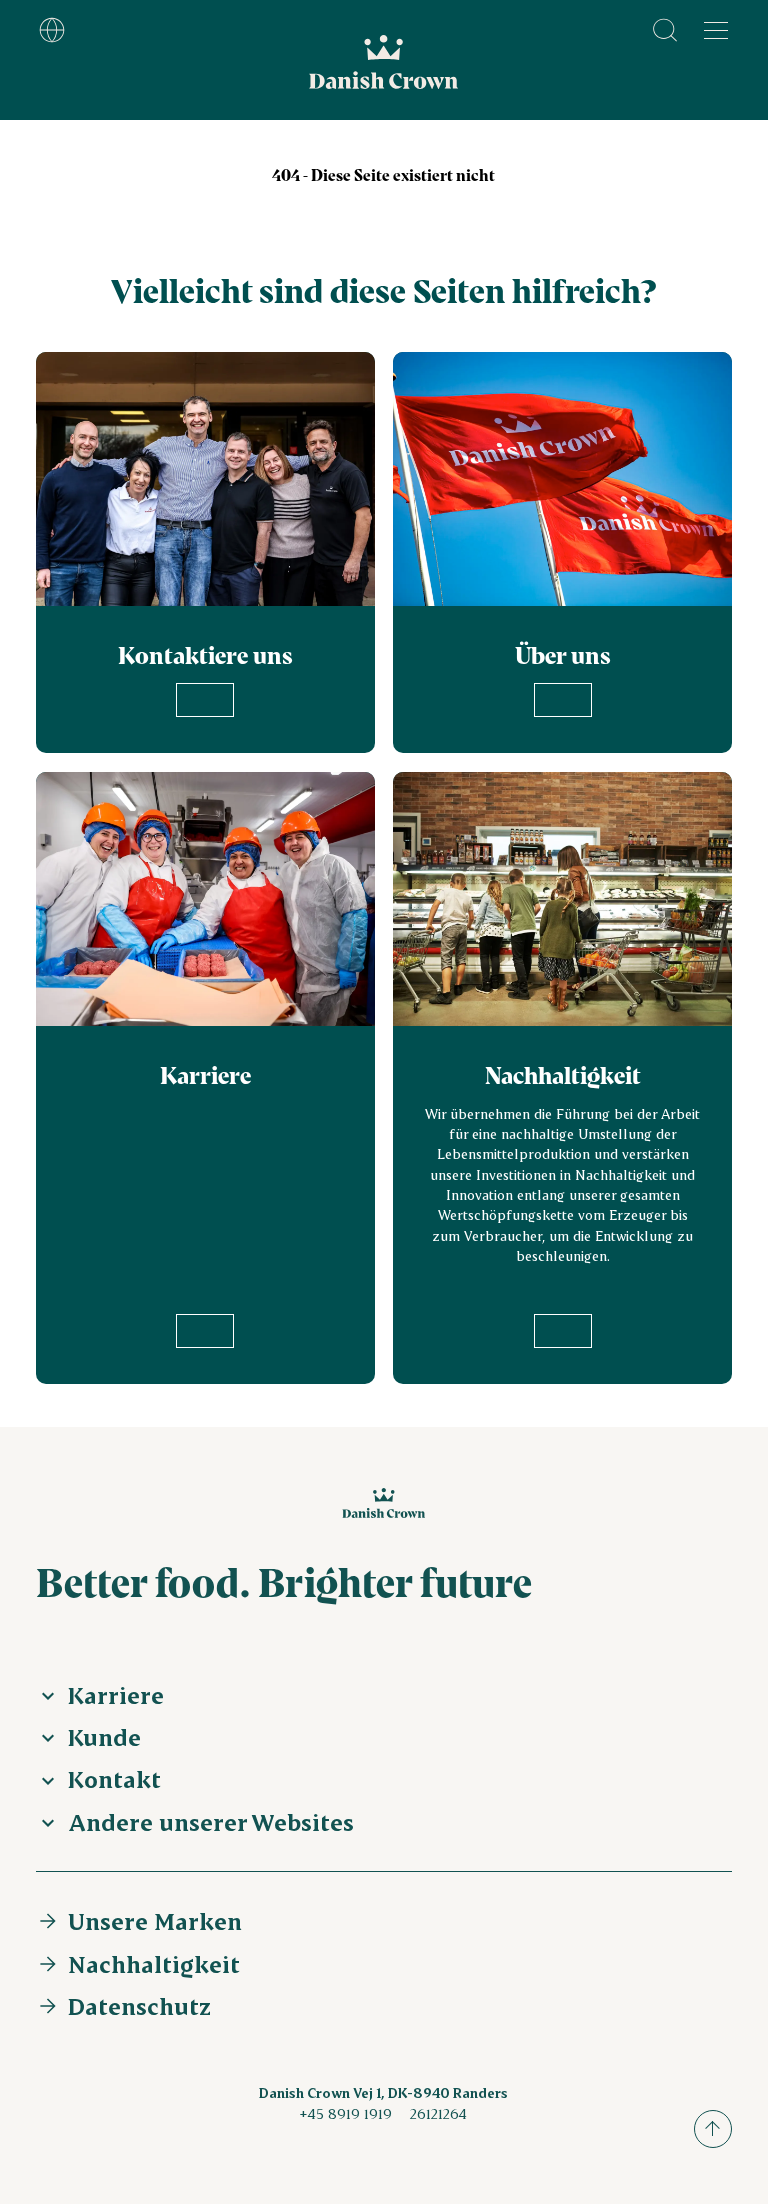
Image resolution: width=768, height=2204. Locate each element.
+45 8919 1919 (345, 2113)
